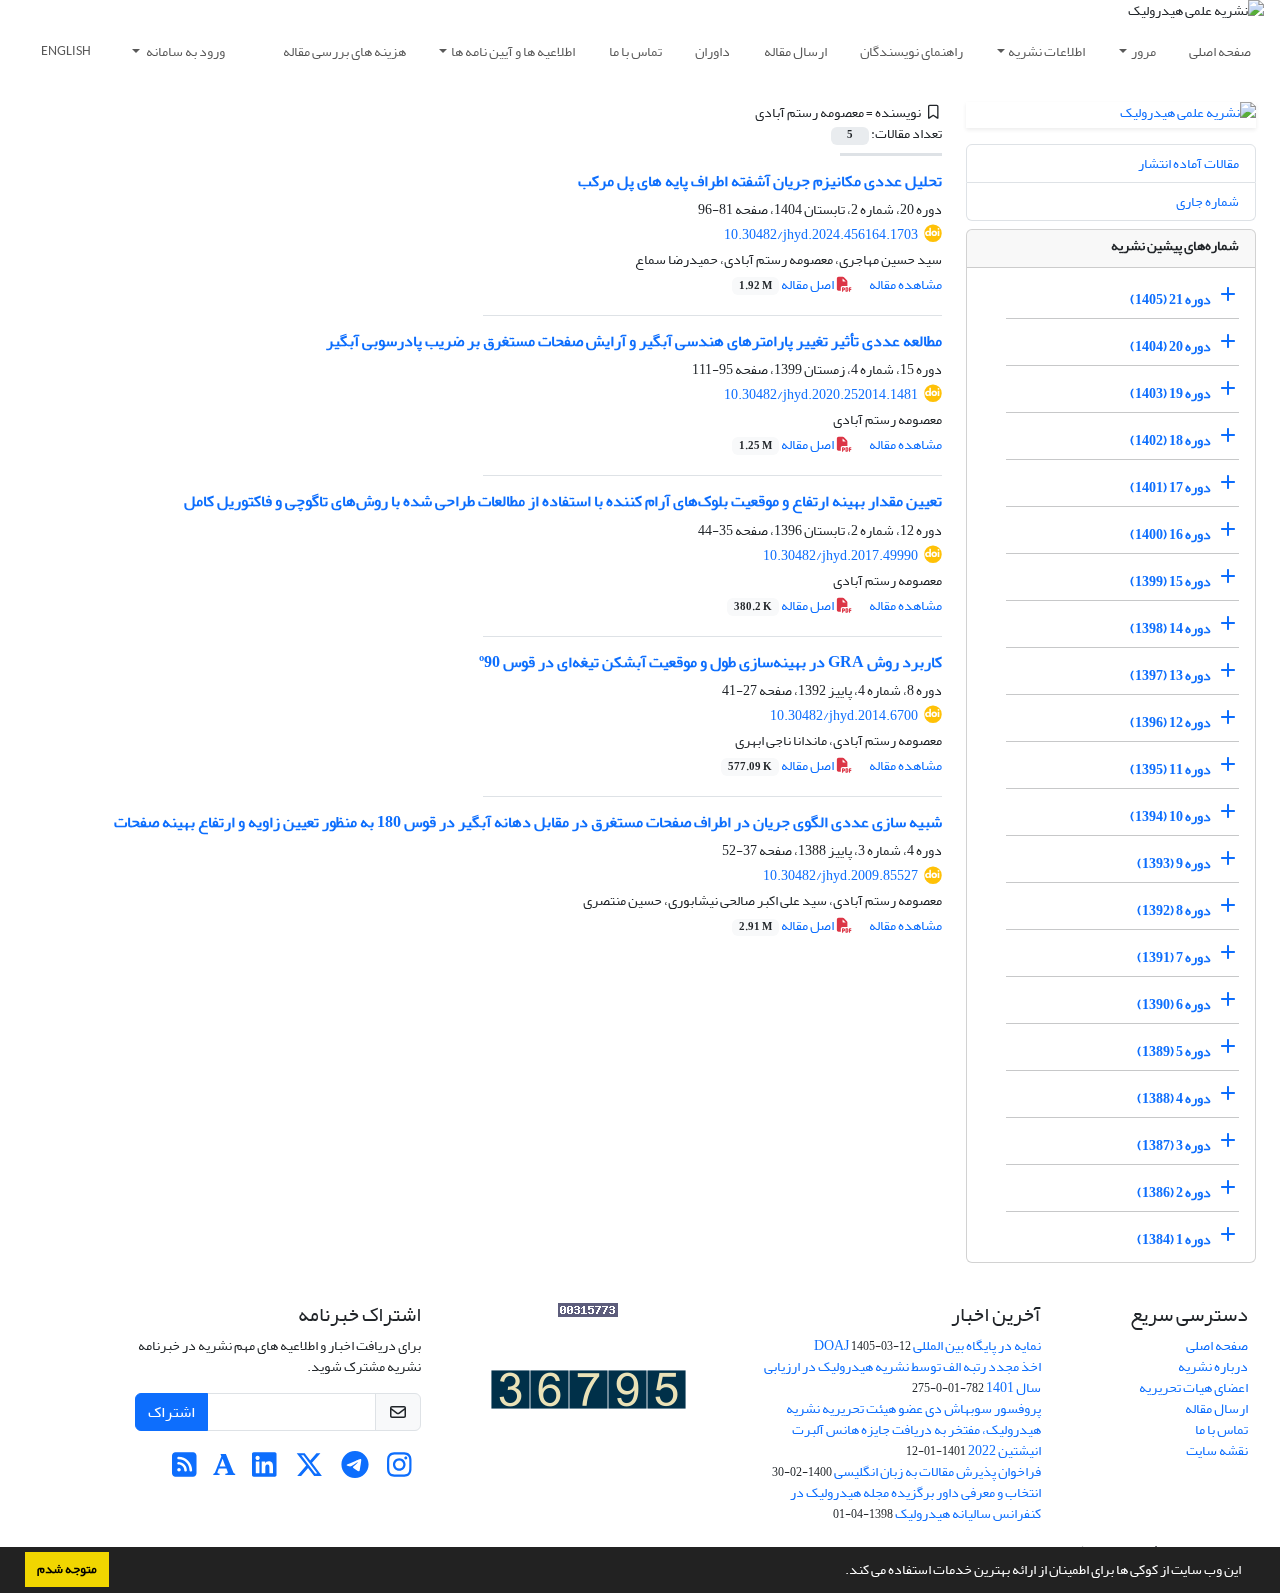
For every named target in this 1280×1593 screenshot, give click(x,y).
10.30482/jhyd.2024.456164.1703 (821, 234)
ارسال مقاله (795, 51)
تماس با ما (635, 51)
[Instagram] (399, 1470)
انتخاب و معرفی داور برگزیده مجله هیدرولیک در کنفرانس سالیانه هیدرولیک (915, 1503)
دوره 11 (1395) (1170, 769)
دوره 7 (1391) (1174, 957)
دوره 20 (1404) (1170, 346)
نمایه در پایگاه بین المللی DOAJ (927, 1345)
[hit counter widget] (588, 1393)
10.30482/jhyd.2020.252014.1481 (821, 394)
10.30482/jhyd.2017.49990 (840, 555)
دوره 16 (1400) (1170, 534)
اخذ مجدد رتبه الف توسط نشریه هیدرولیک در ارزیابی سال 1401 (902, 1377)
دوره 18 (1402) (1170, 440)
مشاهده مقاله (905, 284)
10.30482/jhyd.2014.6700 (844, 715)
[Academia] (224, 1470)
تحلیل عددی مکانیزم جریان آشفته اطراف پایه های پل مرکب (760, 181)
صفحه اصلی (1220, 51)
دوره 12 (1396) (1170, 722)
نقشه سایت (1217, 1450)
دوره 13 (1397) (1170, 675)
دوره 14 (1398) (1170, 628)
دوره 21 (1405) (1170, 299)
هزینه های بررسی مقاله (344, 51)
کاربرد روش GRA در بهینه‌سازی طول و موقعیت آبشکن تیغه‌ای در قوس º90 (710, 662)
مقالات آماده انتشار (1188, 163)
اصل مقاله (787, 284)
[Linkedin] (264, 1470)
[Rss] (184, 1470)
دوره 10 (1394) (1170, 816)
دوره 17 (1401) (1170, 487)
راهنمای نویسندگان (911, 51)
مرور (1143, 51)
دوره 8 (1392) (1174, 910)
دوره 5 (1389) (1174, 1051)
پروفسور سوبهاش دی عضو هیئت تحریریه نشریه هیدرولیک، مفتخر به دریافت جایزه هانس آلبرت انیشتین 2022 (913, 1429)
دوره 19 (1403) (1170, 393)
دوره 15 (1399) (1170, 581)
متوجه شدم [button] (67, 1569)
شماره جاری (1207, 201)
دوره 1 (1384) (1174, 1239)
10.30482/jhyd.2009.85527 (840, 875)
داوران (712, 51)
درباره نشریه (1213, 1366)
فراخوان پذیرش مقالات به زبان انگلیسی (937, 1471)
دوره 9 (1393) (1174, 863)
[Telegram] (354, 1470)
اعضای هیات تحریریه (1193, 1387)
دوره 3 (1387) (1174, 1145)
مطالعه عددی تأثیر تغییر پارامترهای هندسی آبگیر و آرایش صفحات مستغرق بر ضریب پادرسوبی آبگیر (634, 341)
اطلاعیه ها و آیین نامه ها (513, 51)
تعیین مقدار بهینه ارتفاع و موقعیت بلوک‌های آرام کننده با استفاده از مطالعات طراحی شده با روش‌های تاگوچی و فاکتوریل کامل (563, 501)
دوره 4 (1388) (1174, 1098)
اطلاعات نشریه (1046, 51)
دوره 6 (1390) (1174, 1004)
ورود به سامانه (184, 51)
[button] (840, 1572)
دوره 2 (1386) (1174, 1192)
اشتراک (171, 1412)
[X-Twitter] (309, 1470)
